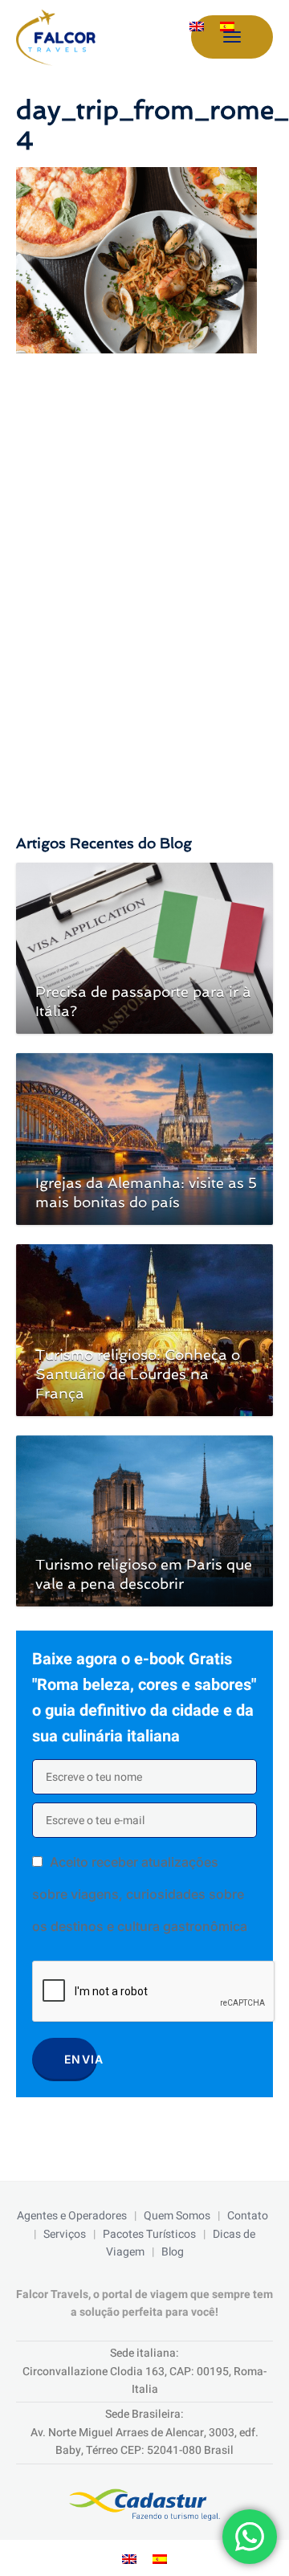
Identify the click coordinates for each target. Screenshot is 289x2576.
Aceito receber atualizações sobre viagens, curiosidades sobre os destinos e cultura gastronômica (140, 1894)
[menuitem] (197, 27)
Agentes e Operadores (72, 2216)
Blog (173, 2252)
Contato (248, 2216)
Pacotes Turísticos (149, 2234)
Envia (81, 2059)
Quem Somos (177, 2216)
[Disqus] (144, 578)
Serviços (65, 2234)
